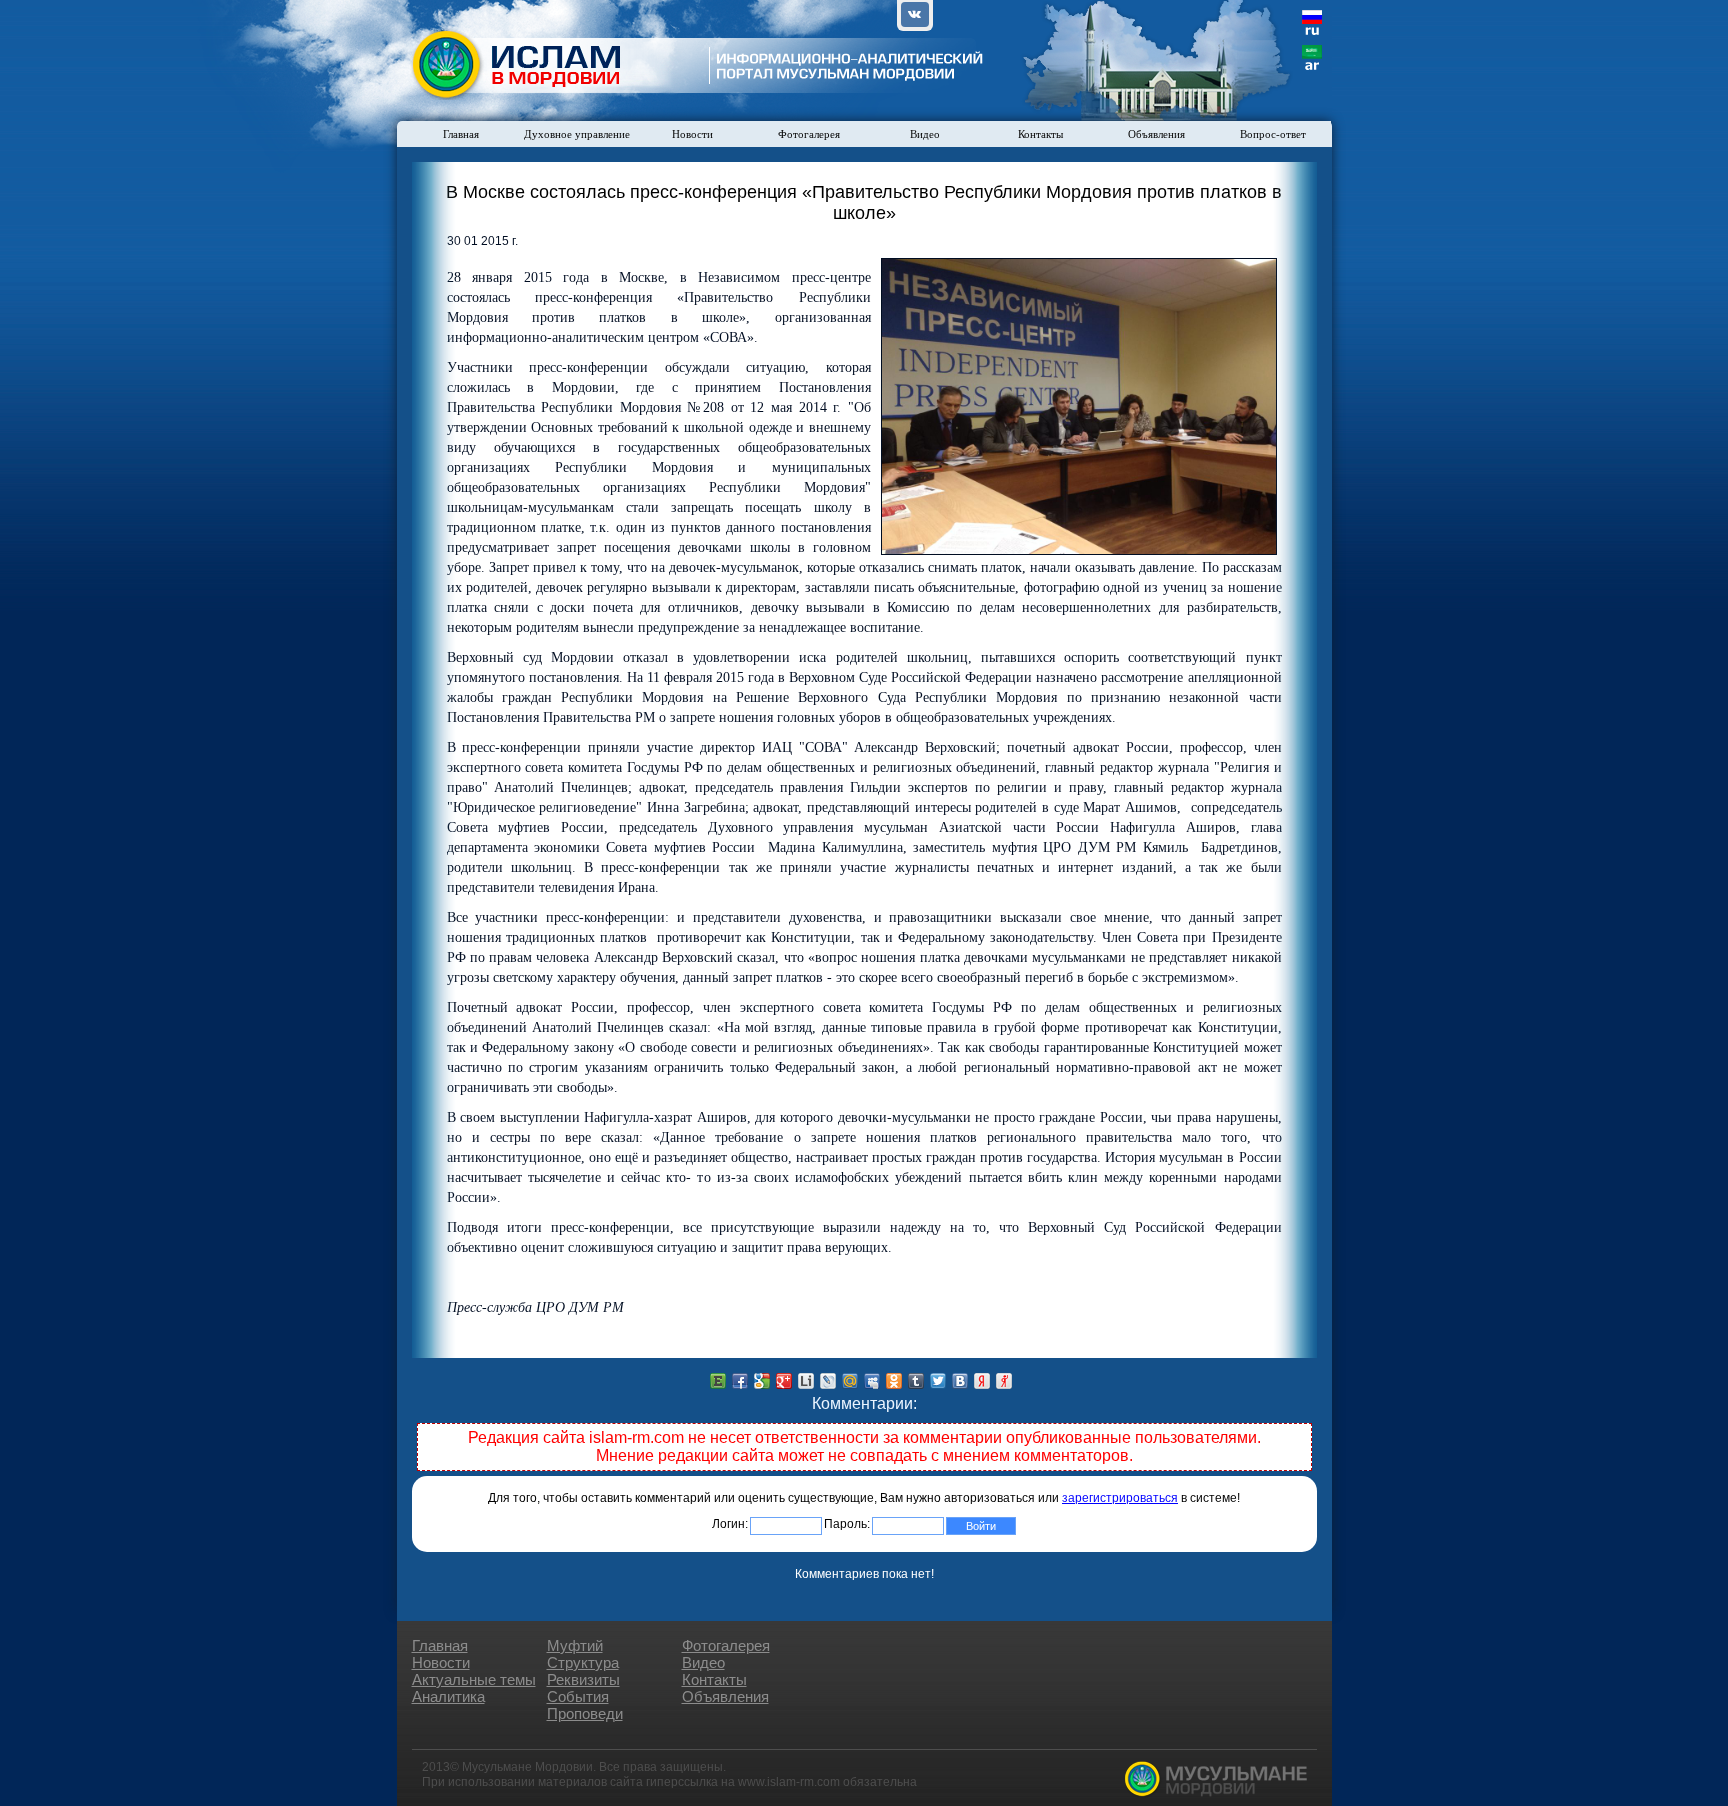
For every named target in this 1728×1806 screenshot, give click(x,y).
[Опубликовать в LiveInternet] (806, 1381)
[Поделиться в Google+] (784, 1381)
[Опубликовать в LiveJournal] (828, 1381)
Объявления (1156, 134)
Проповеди (585, 1713)
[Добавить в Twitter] (938, 1381)
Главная (461, 134)
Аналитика (448, 1696)
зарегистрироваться (1120, 1498)
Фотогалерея (809, 134)
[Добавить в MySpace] (872, 1381)
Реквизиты (583, 1679)
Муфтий (575, 1645)
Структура (583, 1662)
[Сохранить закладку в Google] (762, 1381)
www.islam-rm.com (789, 1782)
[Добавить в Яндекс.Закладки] (982, 1381)
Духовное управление (577, 134)
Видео (925, 134)
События (578, 1696)
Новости (692, 134)
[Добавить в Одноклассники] (894, 1381)
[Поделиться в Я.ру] (1004, 1381)
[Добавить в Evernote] (718, 1381)
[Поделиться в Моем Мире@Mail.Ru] (850, 1381)
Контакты (1040, 134)
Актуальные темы (474, 1679)
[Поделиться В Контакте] (960, 1381)
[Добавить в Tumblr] (916, 1381)
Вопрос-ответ (1273, 134)
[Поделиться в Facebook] (740, 1381)
